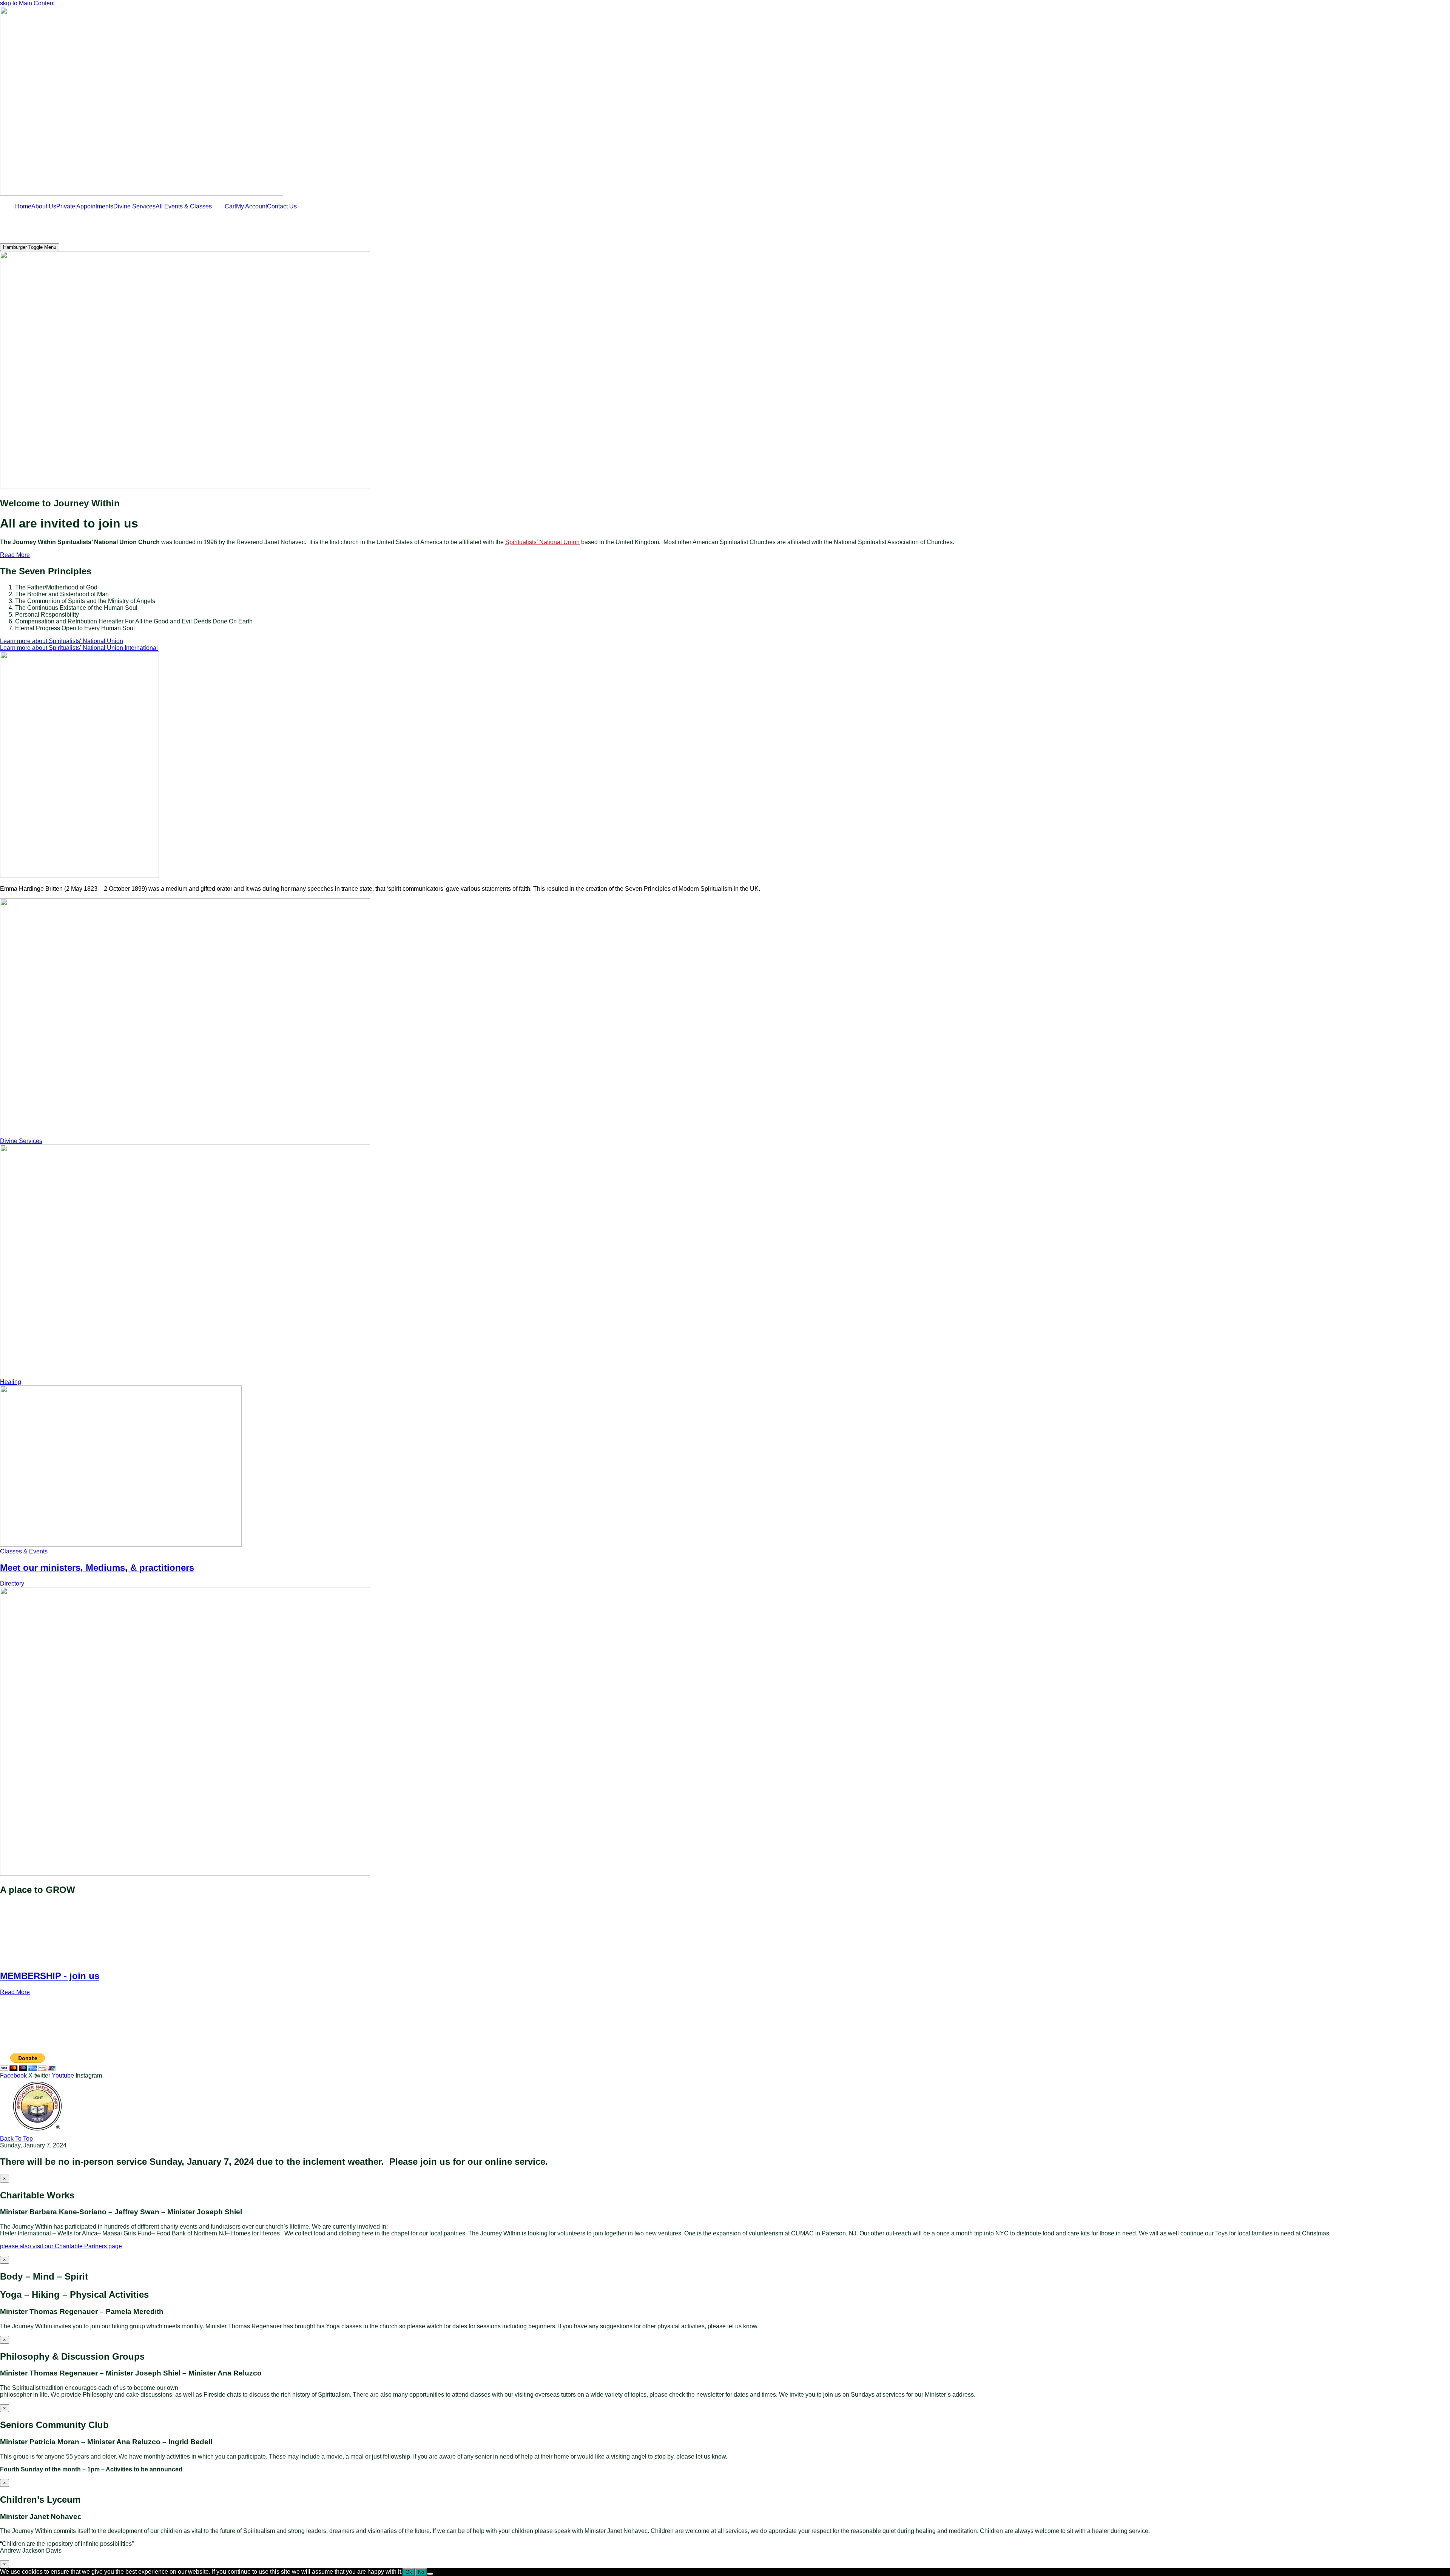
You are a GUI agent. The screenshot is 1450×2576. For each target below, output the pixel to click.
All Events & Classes (184, 206)
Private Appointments (85, 206)
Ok (409, 2572)
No (421, 2572)
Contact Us (282, 206)
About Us (44, 206)
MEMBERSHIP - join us (50, 1976)
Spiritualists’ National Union (542, 542)
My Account (251, 206)
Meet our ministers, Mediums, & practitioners (97, 1568)
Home (23, 206)
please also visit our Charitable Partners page (61, 2246)
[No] (430, 2574)
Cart (230, 206)
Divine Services (134, 206)
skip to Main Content (27, 3)
